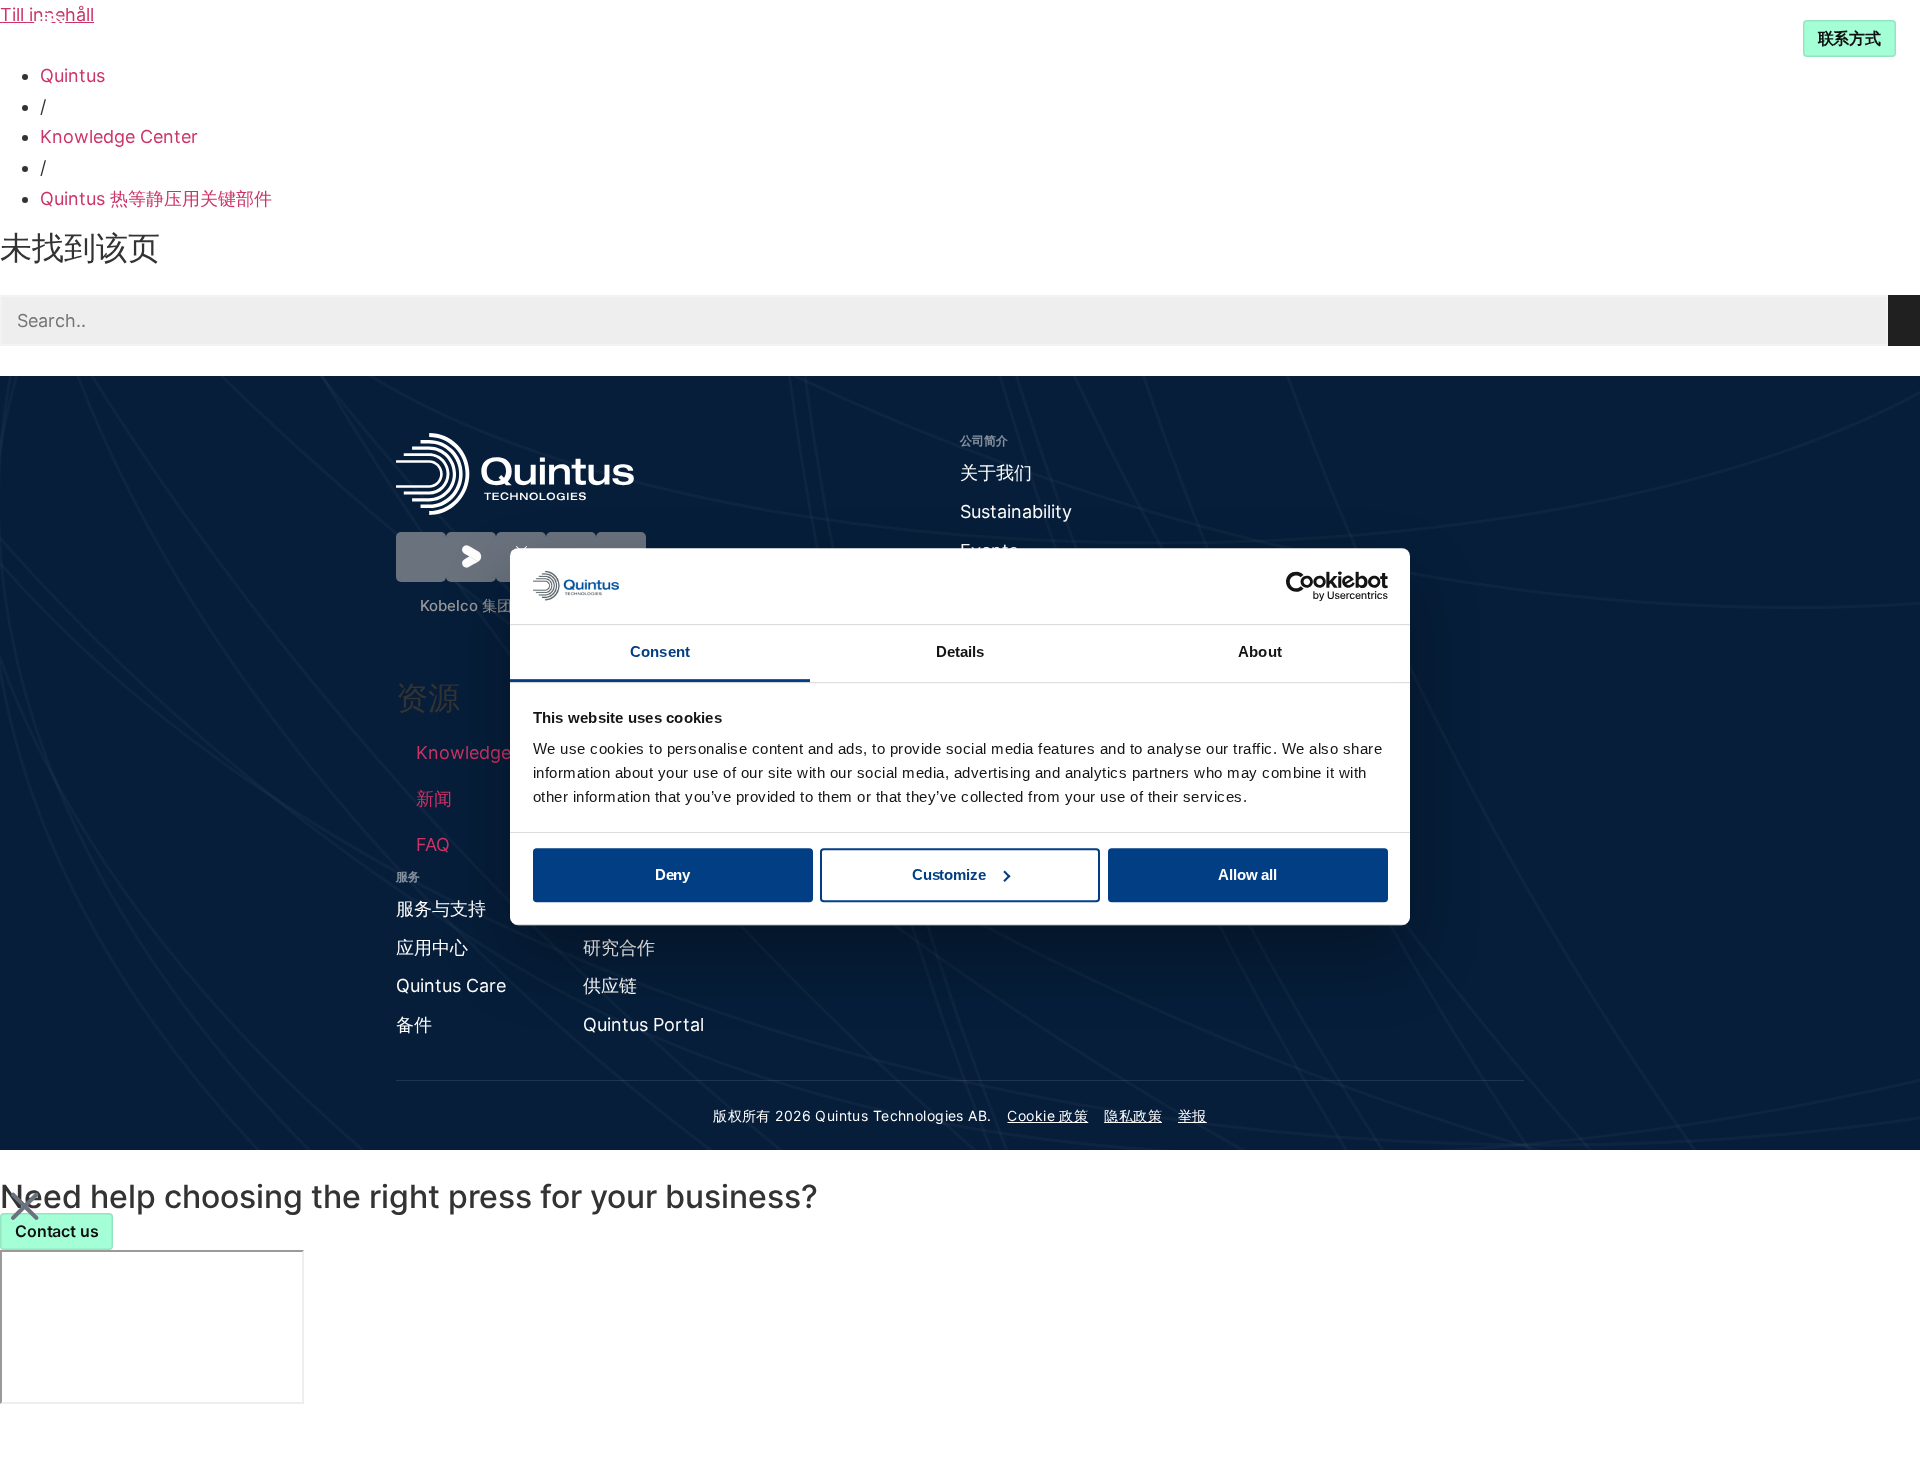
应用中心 (432, 947)
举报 (1192, 1115)
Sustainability (1016, 511)
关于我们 (996, 472)
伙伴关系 (1070, 37)
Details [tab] (960, 652)
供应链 (610, 985)
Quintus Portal (643, 1024)
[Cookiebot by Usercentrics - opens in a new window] (1300, 586)
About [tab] (1260, 652)
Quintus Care (451, 985)
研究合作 (619, 947)
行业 (754, 37)
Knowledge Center (915, 37)
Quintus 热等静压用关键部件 (156, 198)
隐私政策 (1133, 1115)
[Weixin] (421, 557)
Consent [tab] (660, 652)
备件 (414, 1024)
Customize (949, 874)
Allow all (1247, 874)
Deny (672, 874)
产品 (655, 37)
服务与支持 (1214, 37)
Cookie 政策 (1047, 1115)
